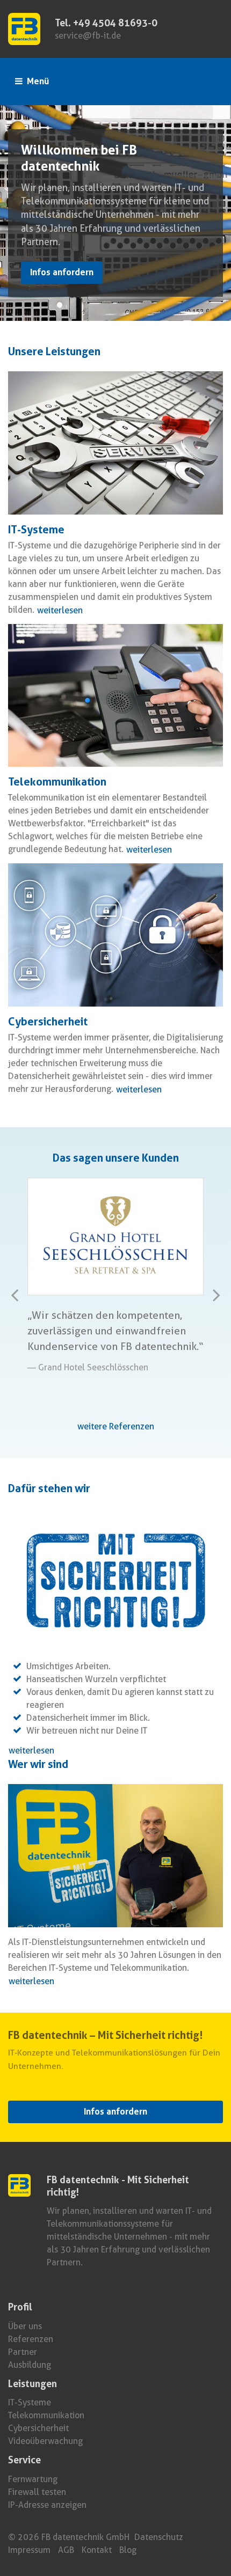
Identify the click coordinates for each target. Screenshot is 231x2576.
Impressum (29, 2550)
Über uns (25, 2326)
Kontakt (97, 2550)
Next (211, 1305)
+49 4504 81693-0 (115, 23)
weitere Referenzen (116, 1426)
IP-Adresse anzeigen (47, 2505)
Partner (23, 2352)
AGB (66, 2550)
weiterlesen (60, 610)
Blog (128, 2550)
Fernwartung (33, 2479)
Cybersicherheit (38, 2428)
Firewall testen (37, 2492)
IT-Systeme (30, 2402)
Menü (37, 81)
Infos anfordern (62, 272)
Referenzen (31, 2339)
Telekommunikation (46, 2415)
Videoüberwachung (45, 2441)
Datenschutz (159, 2537)
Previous (21, 1305)
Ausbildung (30, 2365)
